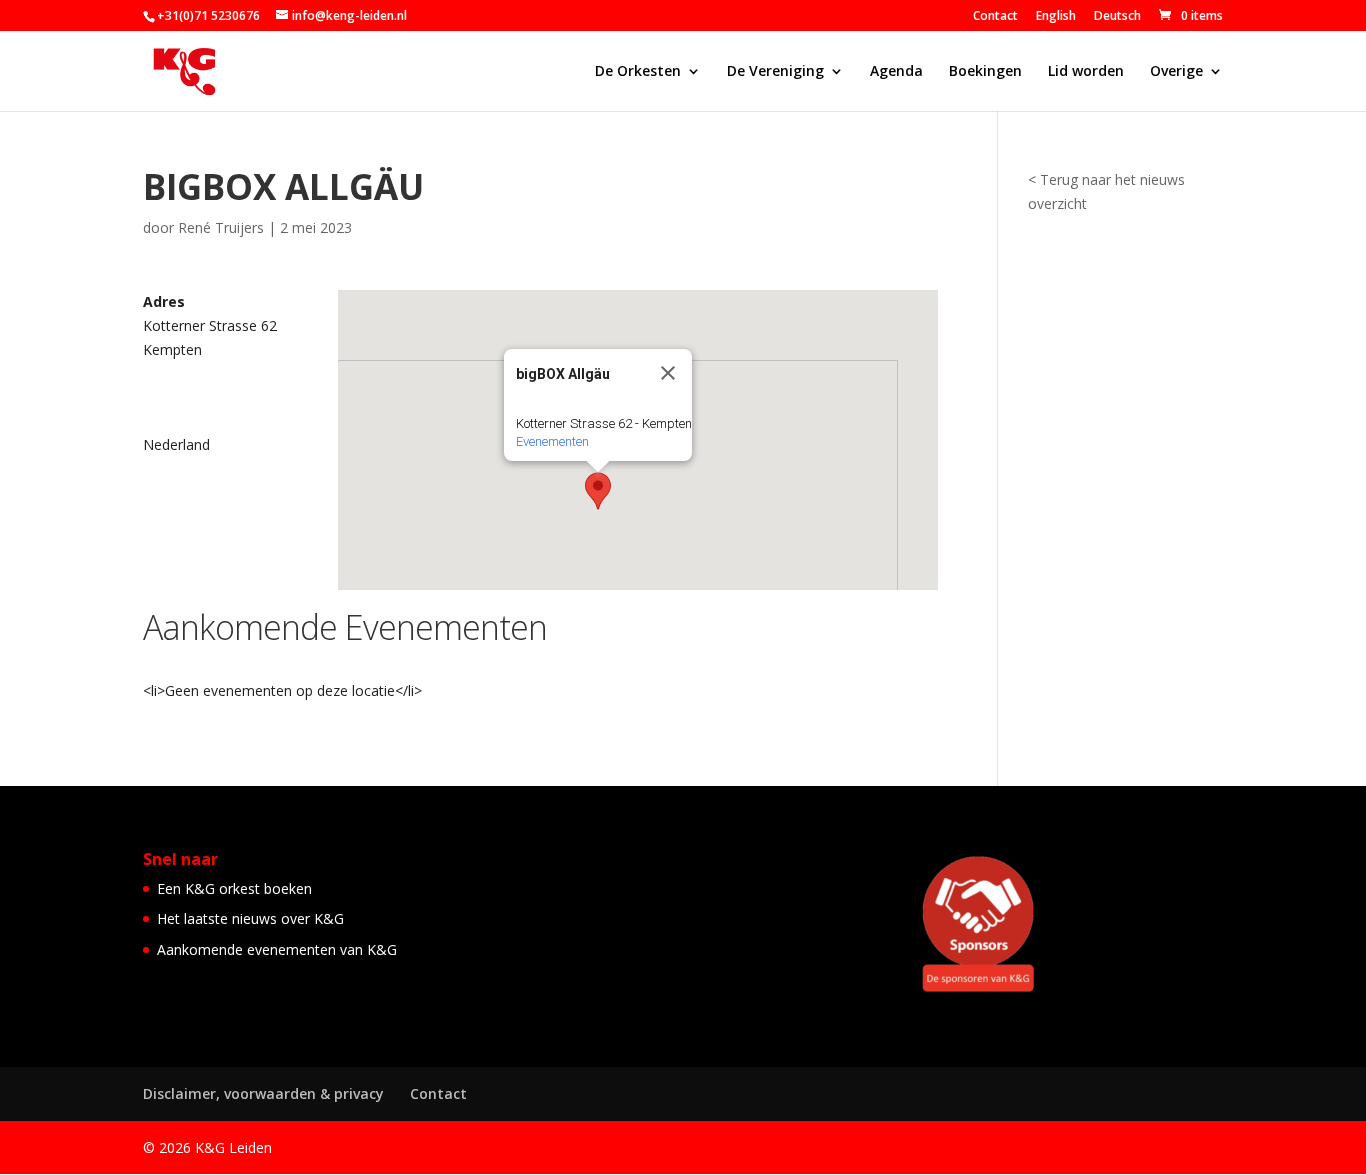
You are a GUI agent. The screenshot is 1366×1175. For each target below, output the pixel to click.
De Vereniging (775, 72)
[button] (598, 491)
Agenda (896, 72)
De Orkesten (638, 72)
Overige (1176, 72)
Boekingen (985, 72)
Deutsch (1117, 17)
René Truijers (221, 227)
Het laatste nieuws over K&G (250, 918)
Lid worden (1086, 72)
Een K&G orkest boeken (234, 888)
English (1056, 17)
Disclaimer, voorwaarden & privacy (263, 1093)
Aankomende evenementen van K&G (277, 949)
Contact (995, 17)
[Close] (668, 373)
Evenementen (552, 441)
